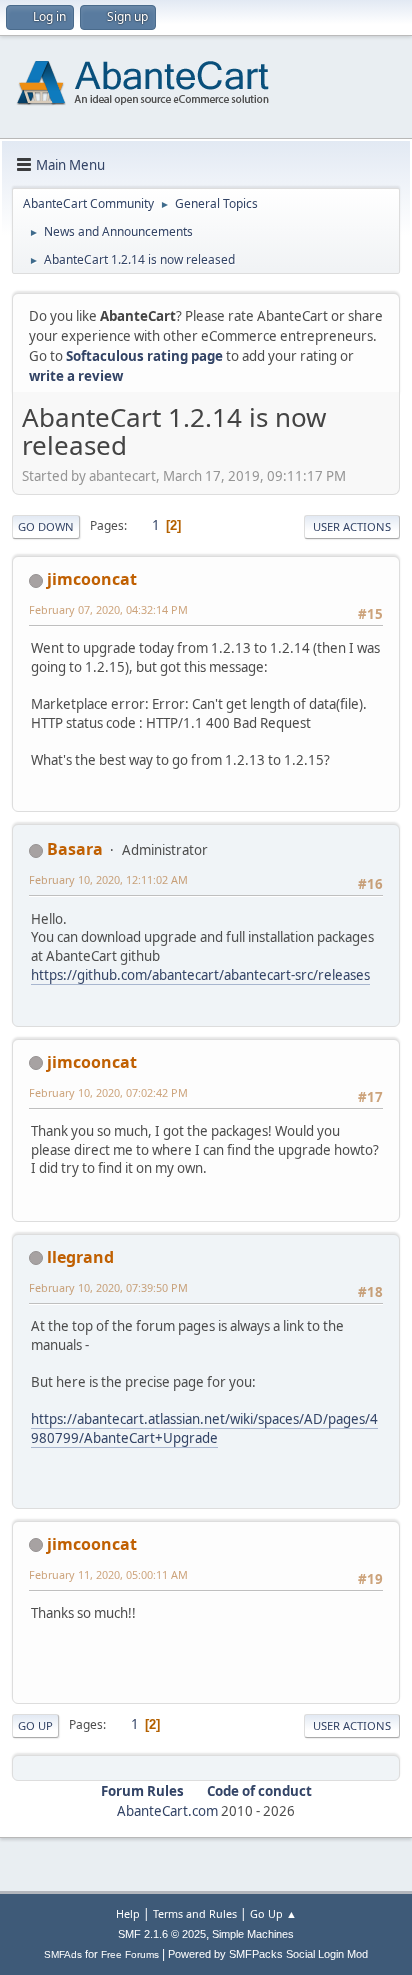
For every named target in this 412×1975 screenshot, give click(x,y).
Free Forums (130, 1954)
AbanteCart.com (167, 1811)
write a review (76, 376)
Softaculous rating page (144, 356)
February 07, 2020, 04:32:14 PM (108, 609)
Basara (75, 849)
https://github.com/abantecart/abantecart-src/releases (200, 975)
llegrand (80, 1257)
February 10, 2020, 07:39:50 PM (108, 1287)
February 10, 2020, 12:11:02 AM (108, 879)
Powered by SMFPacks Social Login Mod (268, 1954)
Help (128, 1913)
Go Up (35, 1725)
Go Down (46, 526)
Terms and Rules (195, 1913)
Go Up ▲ (273, 1913)
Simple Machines (253, 1934)
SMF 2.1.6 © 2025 (162, 1934)
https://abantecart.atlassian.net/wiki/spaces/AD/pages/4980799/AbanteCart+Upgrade (204, 1428)
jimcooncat (92, 579)
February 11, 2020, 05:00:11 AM (108, 1574)
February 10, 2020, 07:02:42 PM (108, 1092)
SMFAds (63, 1954)
